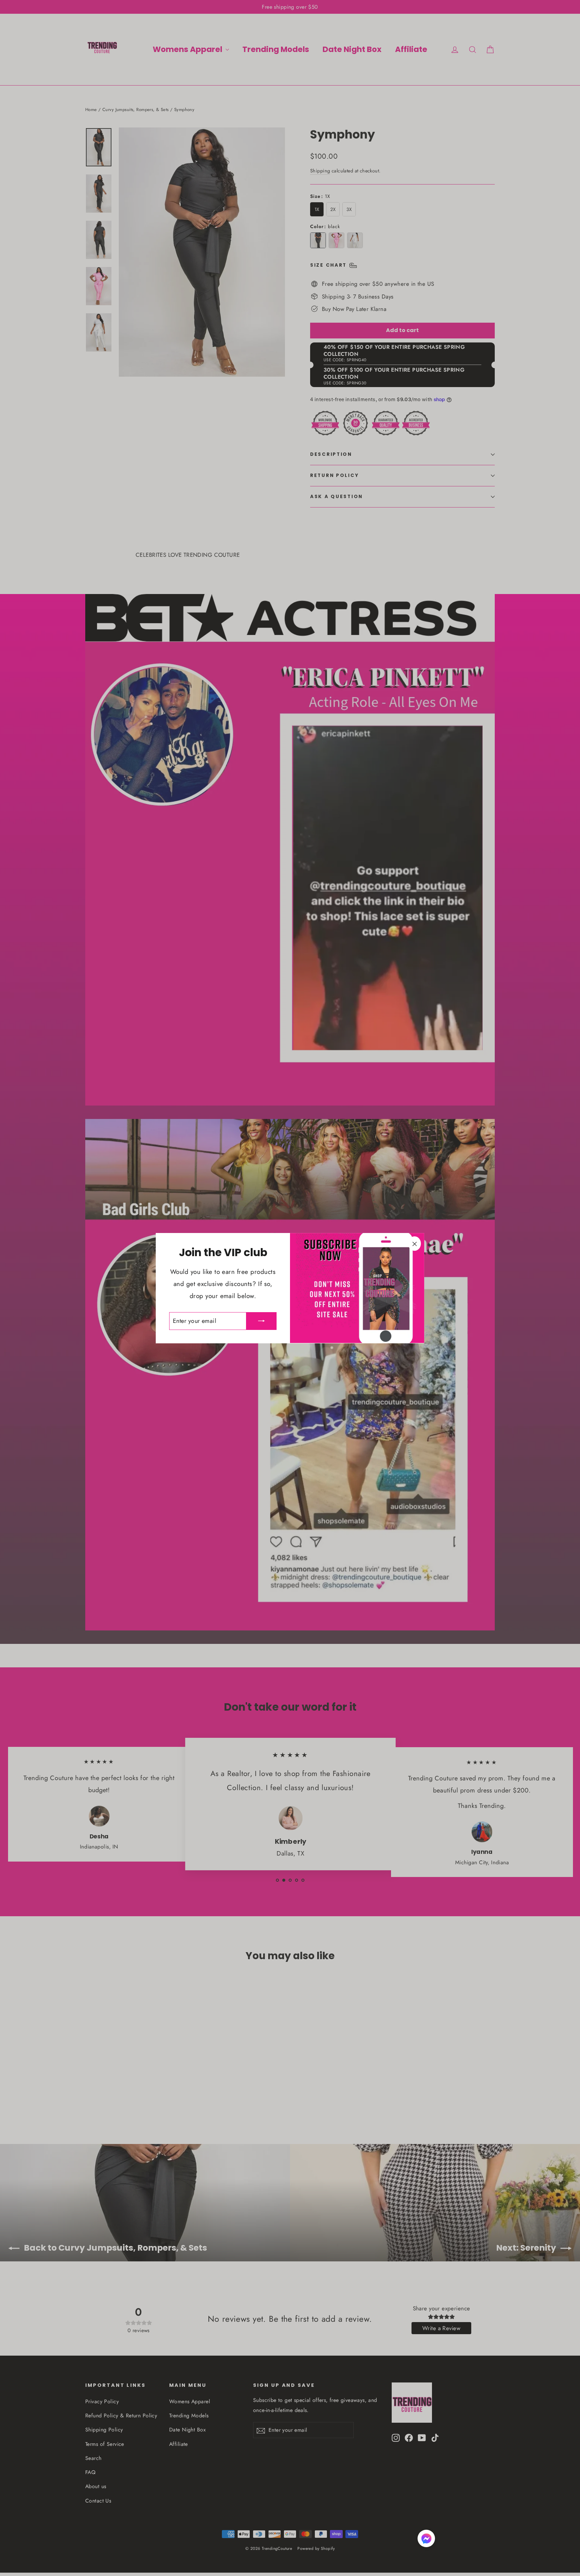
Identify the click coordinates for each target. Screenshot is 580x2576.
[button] (426, 2540)
